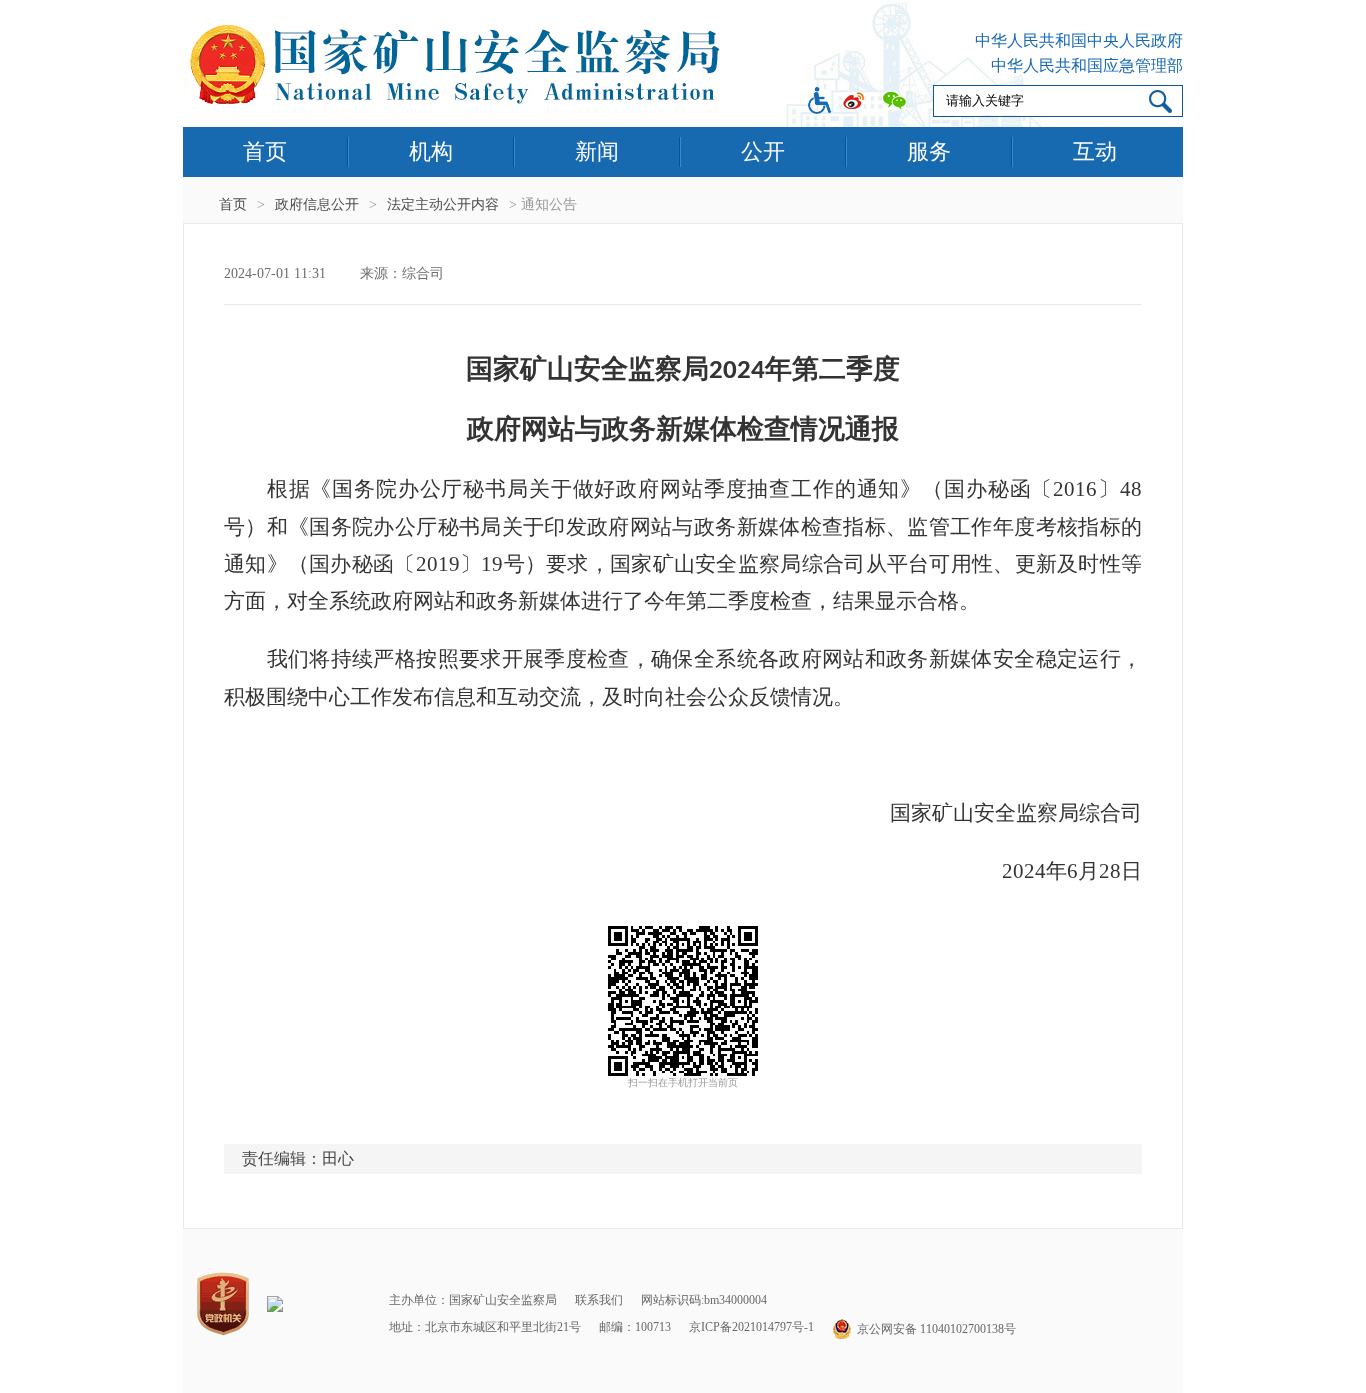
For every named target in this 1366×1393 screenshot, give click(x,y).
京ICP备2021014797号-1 (751, 1327)
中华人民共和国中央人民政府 (1079, 40)
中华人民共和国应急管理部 (1087, 65)
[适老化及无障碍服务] (819, 102)
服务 (929, 151)
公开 (763, 151)
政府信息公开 (317, 204)
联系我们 (599, 1300)
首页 (265, 151)
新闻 (597, 151)
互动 (1095, 151)
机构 (431, 151)
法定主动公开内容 (443, 204)
